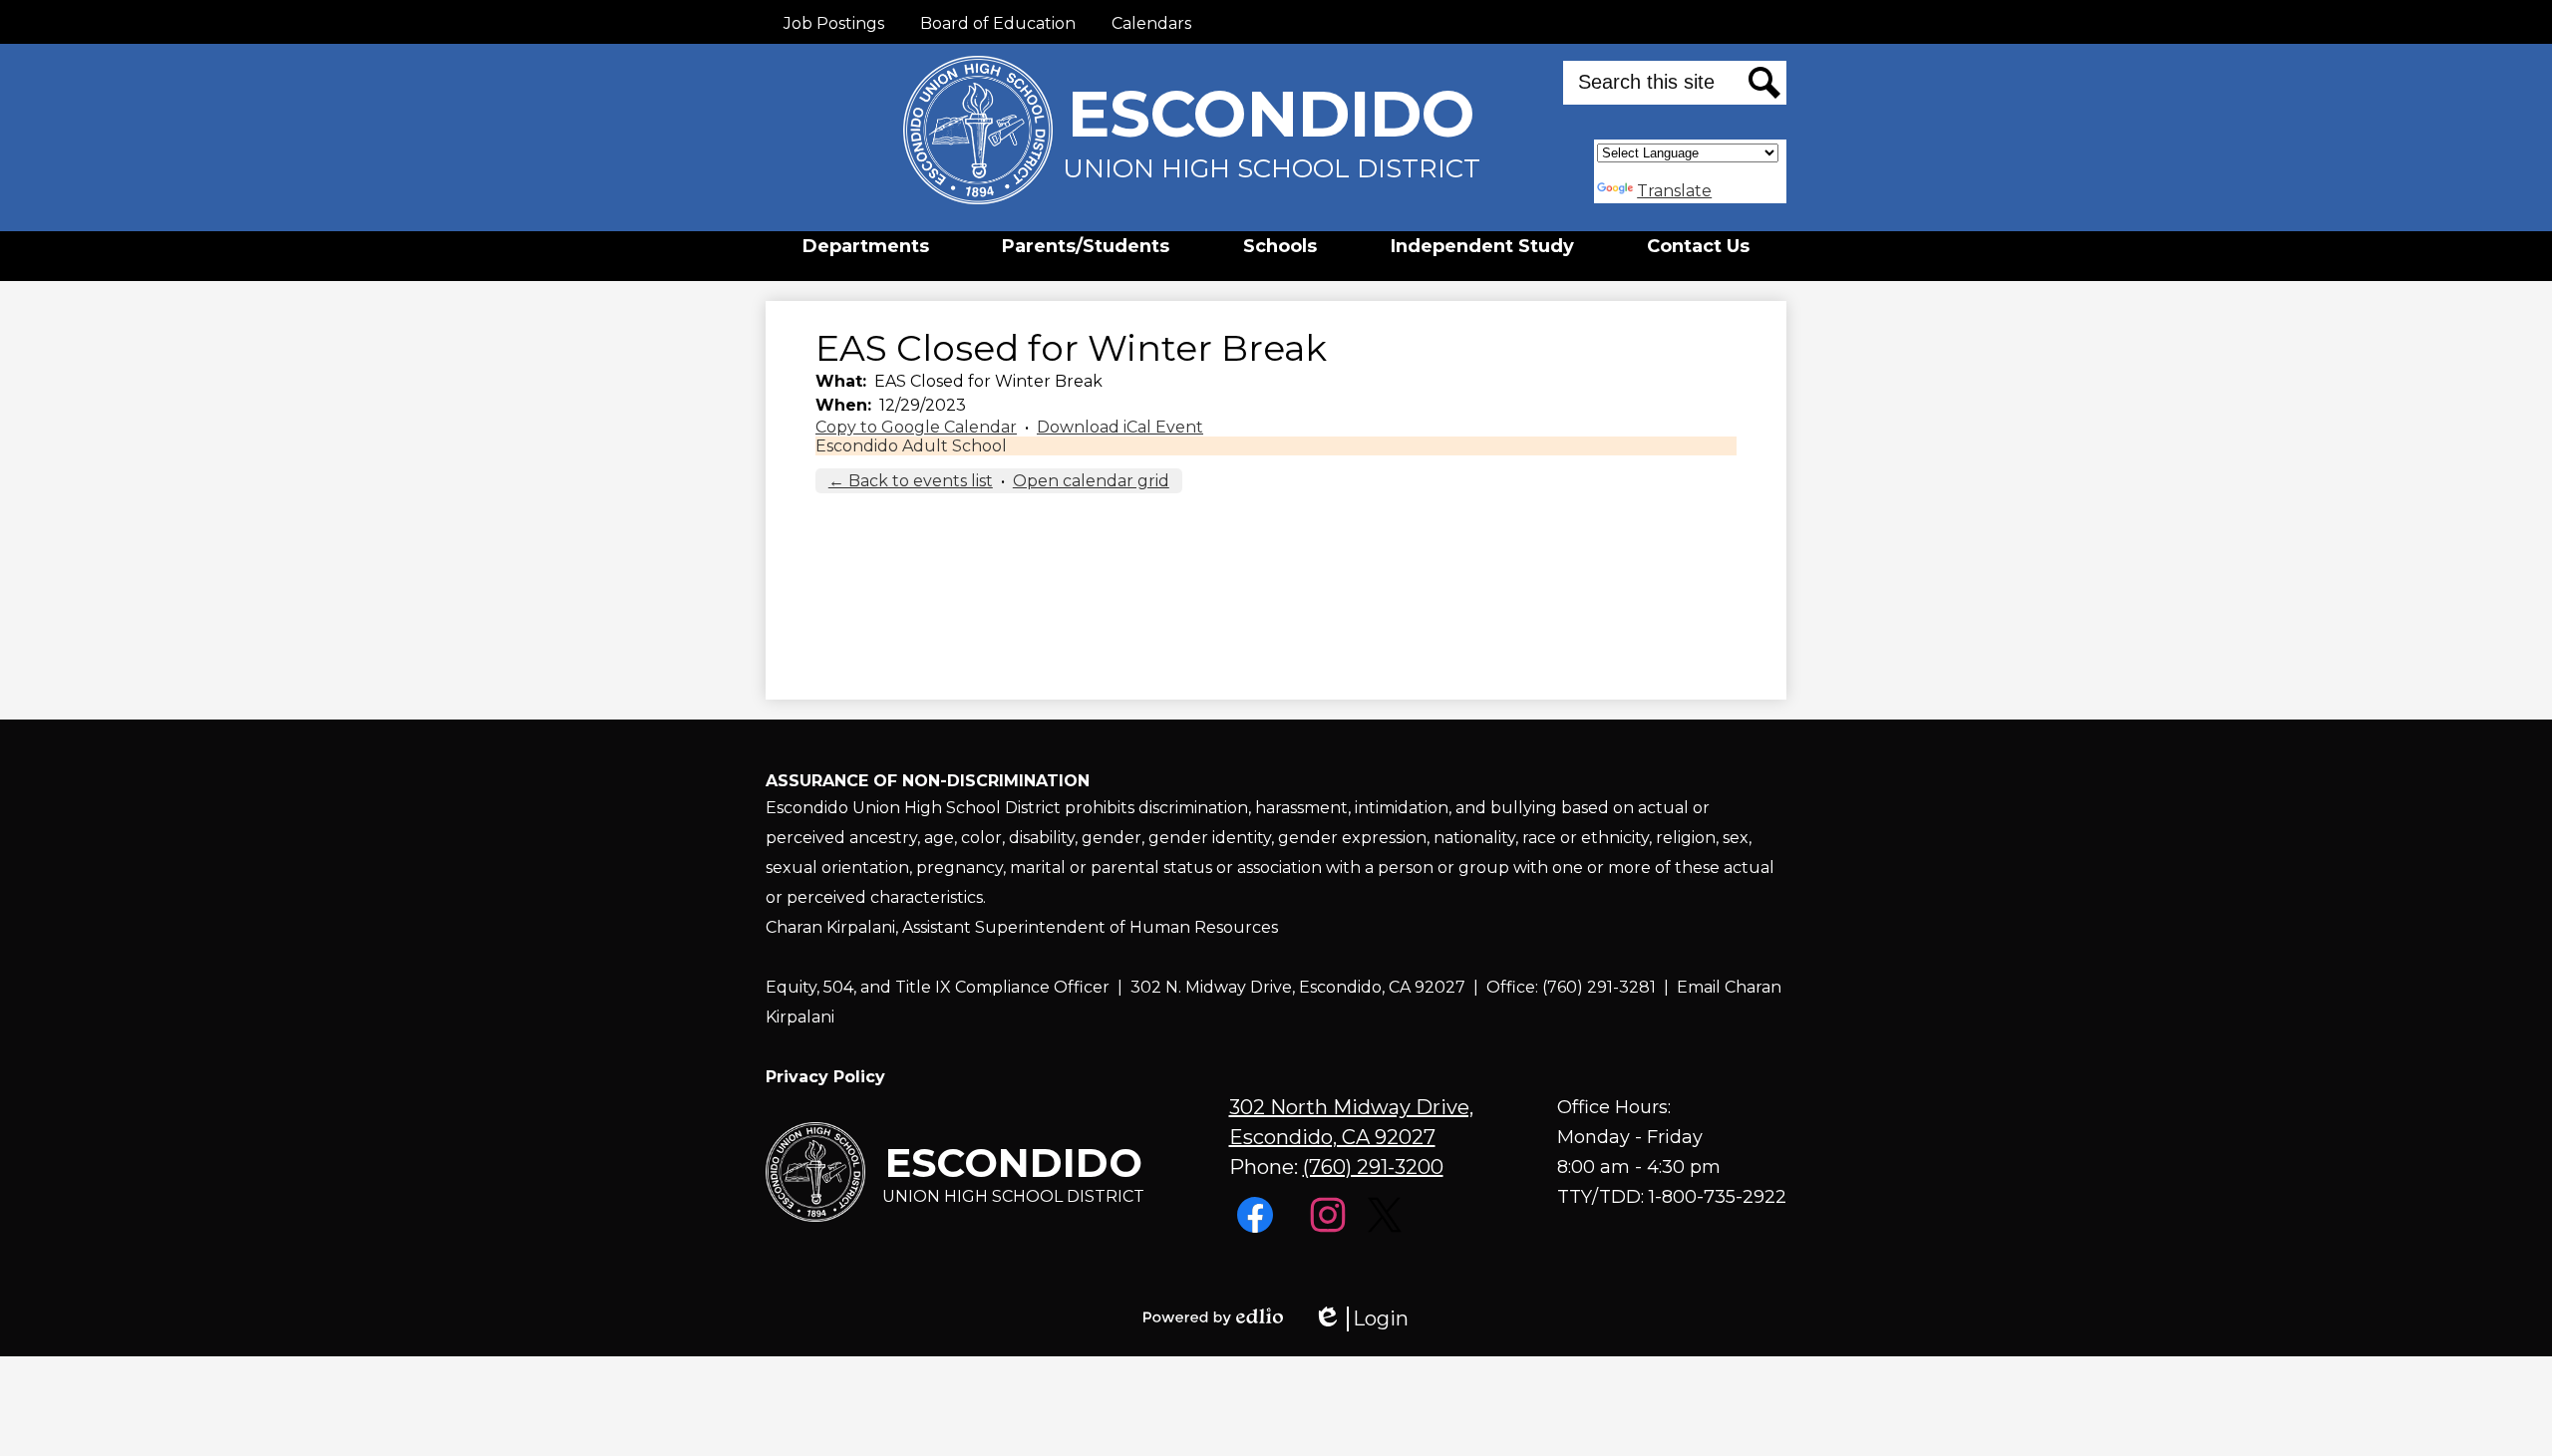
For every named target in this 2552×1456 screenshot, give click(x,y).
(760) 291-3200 (1373, 1167)
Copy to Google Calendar (916, 427)
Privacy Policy (825, 1077)
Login (1361, 1319)
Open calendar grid (1091, 481)
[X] (1387, 1227)
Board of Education (998, 23)
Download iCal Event (1120, 427)
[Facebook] (1258, 1227)
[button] (866, 246)
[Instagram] (1330, 1227)
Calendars (1151, 23)
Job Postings (834, 23)
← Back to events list (911, 481)
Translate (1674, 191)
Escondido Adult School (911, 446)
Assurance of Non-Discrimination (928, 781)
